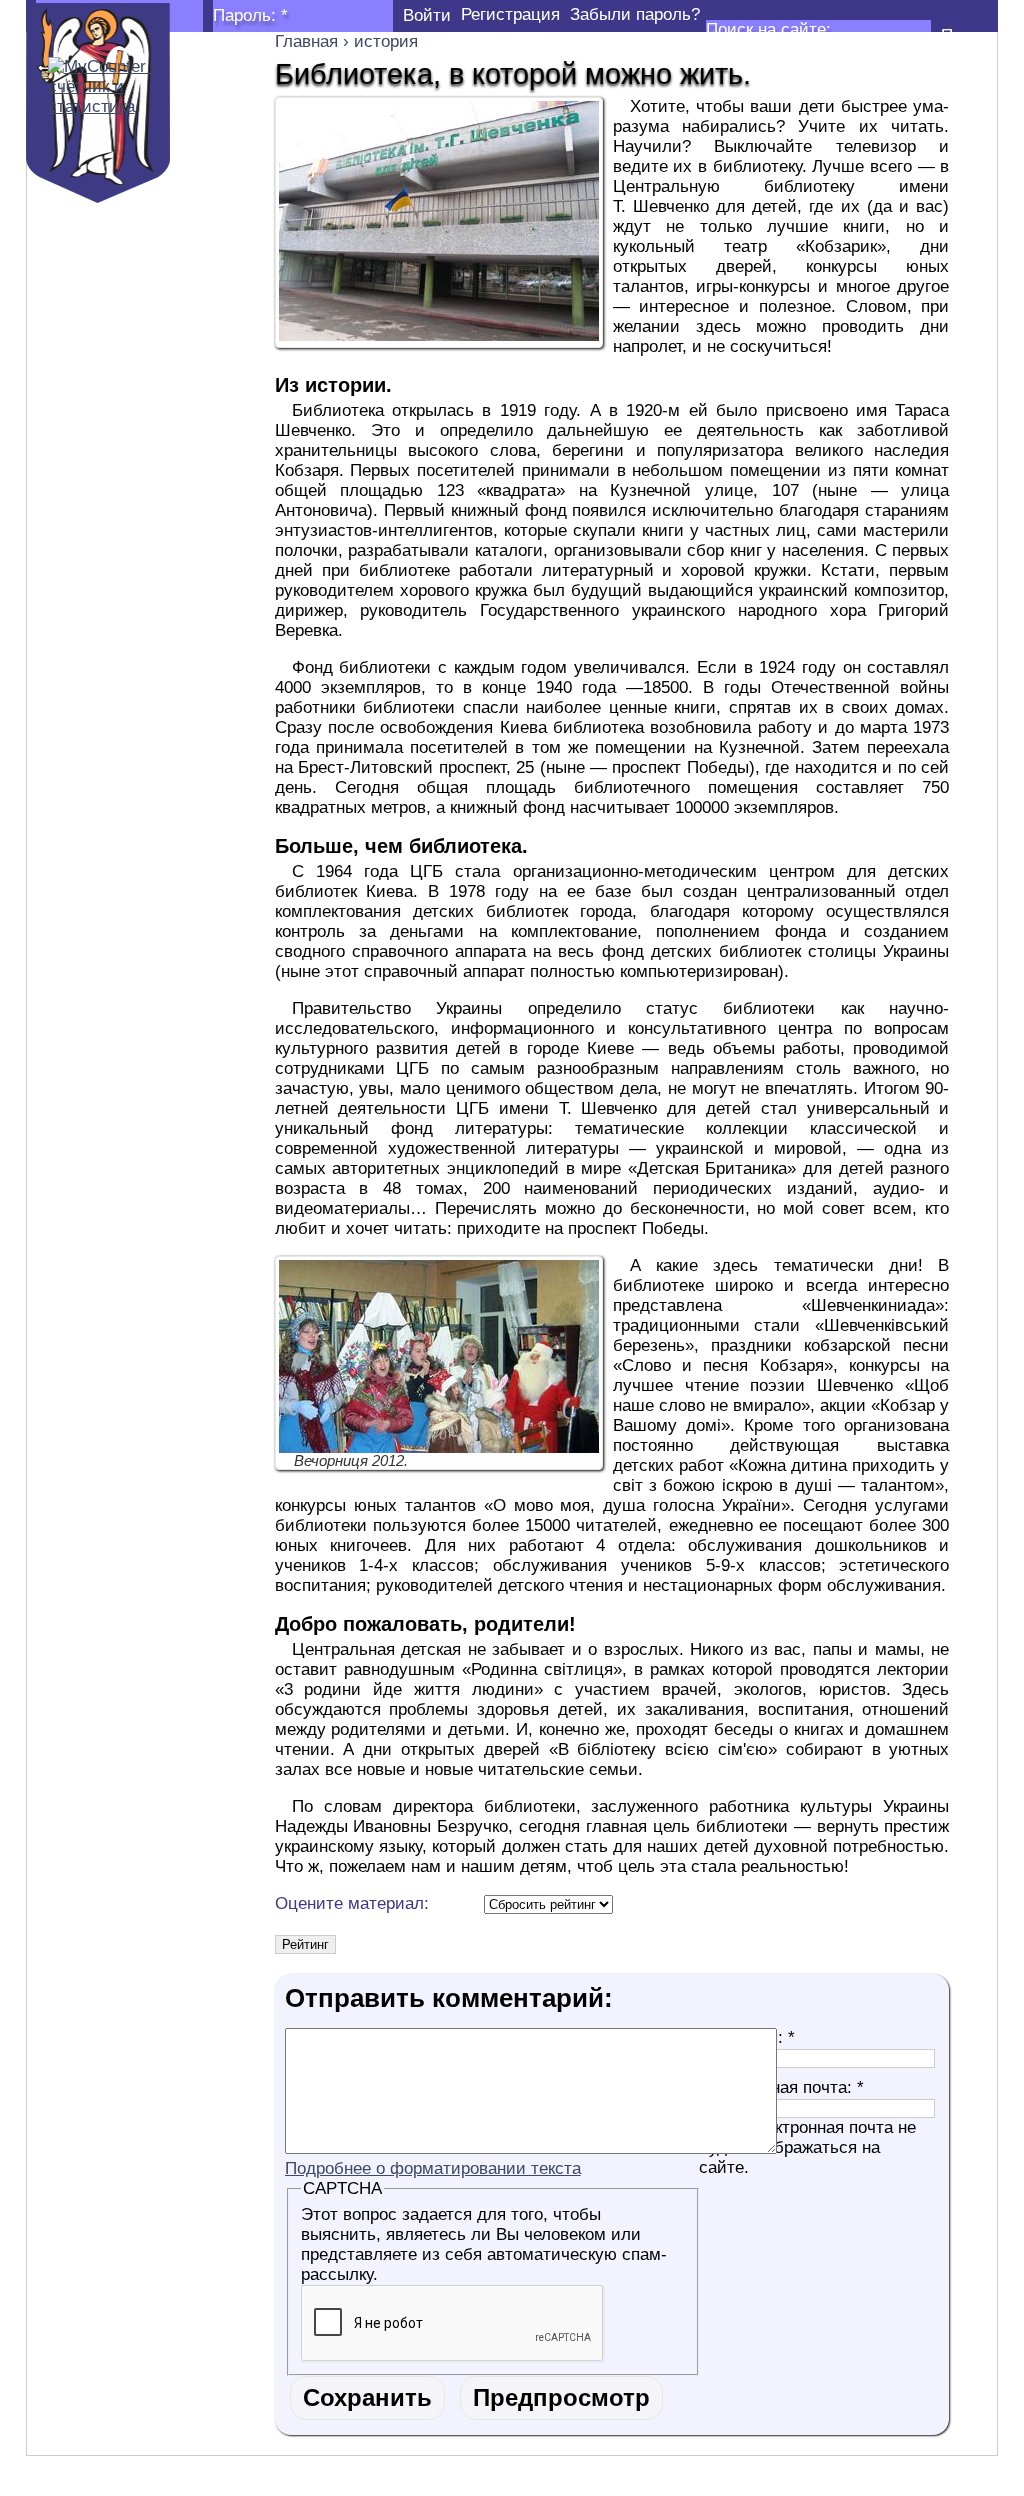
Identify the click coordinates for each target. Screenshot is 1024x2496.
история (386, 41)
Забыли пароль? (635, 14)
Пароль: (250, 15)
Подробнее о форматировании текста (433, 2168)
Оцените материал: (352, 1903)
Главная (306, 41)
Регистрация (510, 14)
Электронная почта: (781, 2087)
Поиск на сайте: (768, 29)
